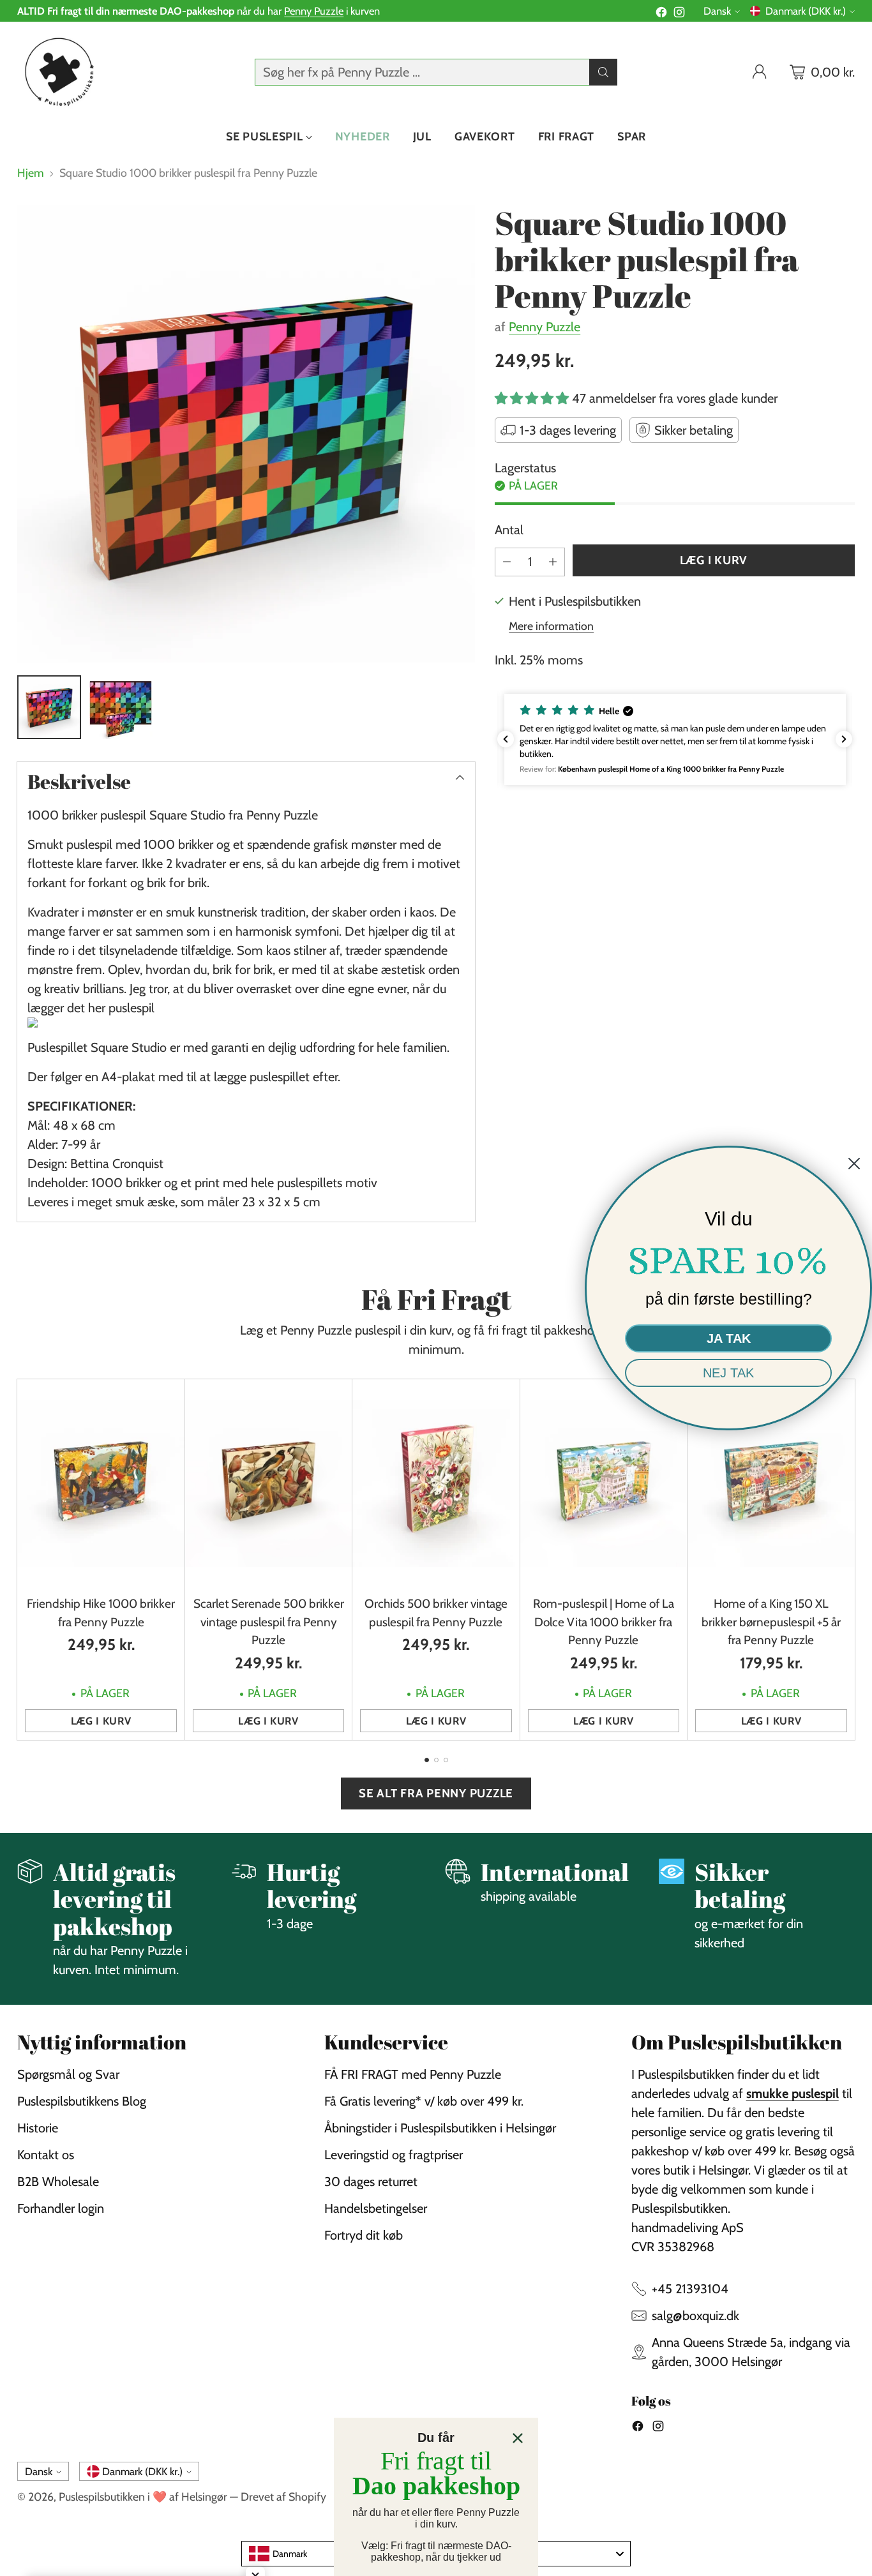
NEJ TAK (728, 1373)
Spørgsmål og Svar (68, 2074)
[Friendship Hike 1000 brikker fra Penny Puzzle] (101, 1484)
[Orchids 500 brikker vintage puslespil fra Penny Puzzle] (436, 1484)
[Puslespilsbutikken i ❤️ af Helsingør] (57, 72)
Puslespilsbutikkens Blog (82, 2101)
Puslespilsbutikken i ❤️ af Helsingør (143, 2497)
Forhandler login (61, 2208)
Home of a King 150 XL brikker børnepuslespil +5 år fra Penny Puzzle (771, 1622)
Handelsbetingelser (376, 2208)
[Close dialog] (518, 2438)
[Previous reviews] (506, 739)
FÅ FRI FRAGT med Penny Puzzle (413, 2074)
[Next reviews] (844, 739)
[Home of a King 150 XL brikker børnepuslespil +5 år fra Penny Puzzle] (771, 1484)
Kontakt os (46, 2155)
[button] (674, 739)
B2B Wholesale (58, 2182)
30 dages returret (371, 2182)
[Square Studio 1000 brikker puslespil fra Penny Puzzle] (246, 434)
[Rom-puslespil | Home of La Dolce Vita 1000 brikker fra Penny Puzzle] (604, 1484)
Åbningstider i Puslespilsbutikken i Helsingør (440, 2128)
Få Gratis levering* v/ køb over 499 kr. (424, 2101)
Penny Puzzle (314, 11)
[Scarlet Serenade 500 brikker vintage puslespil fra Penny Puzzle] (268, 1484)
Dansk (717, 11)
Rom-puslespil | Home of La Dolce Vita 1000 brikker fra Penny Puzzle (604, 1622)
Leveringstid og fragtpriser (394, 2155)
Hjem (31, 173)
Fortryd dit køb (364, 2235)
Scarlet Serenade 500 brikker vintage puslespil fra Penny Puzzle (269, 1622)
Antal (509, 530)
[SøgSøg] (603, 72)
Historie (38, 2128)
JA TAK (729, 1338)
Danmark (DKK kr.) (806, 11)
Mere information (551, 626)
